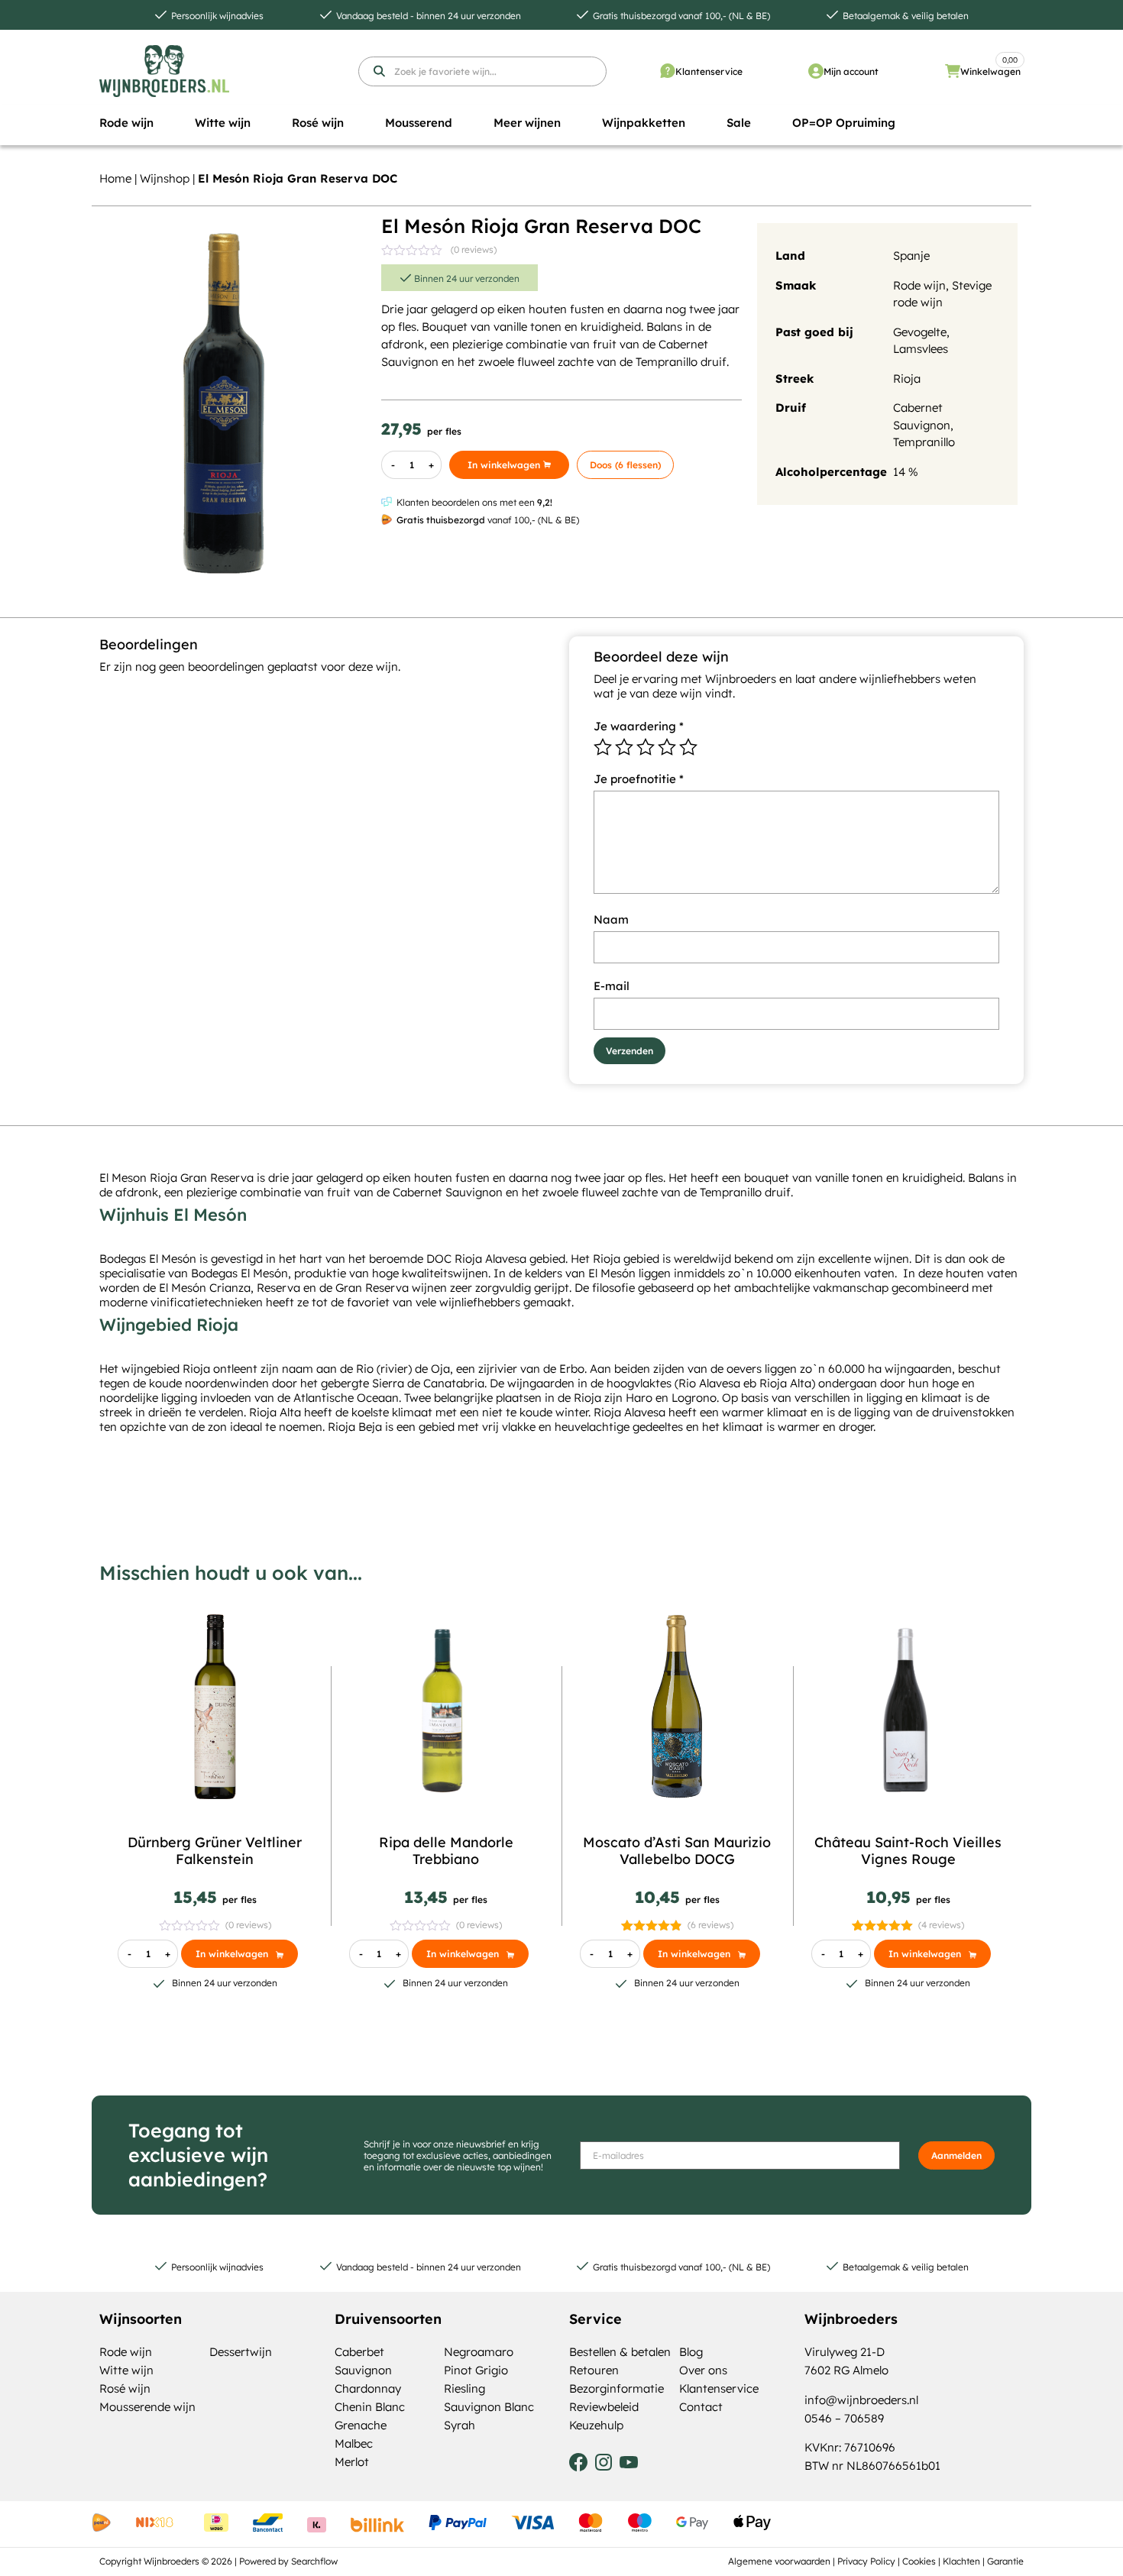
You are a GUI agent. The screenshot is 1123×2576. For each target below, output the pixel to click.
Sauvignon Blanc (489, 2407)
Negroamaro (479, 2352)
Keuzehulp (596, 2425)
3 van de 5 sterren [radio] (646, 747)
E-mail (612, 986)
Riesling (464, 2388)
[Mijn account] (816, 71)
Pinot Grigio (476, 2370)
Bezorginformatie (617, 2388)
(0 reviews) (474, 249)
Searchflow (314, 2561)
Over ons (703, 2370)
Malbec (354, 2443)
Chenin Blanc (370, 2407)
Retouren (594, 2370)
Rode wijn (919, 285)
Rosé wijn (125, 2388)
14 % (906, 472)
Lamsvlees (921, 349)
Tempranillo (924, 442)
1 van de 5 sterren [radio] (603, 747)
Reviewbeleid (604, 2407)
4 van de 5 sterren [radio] (667, 747)
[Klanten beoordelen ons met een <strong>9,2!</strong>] (387, 502)
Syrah (460, 2425)
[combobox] (482, 71)
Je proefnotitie (639, 779)
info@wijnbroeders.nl (861, 2400)
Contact (701, 2407)
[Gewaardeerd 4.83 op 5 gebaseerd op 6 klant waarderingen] (652, 1925)
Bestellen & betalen (620, 2352)
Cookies (919, 2561)
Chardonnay (368, 2388)
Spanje (911, 256)
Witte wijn (126, 2370)
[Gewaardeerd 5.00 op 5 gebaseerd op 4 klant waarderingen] (883, 1925)
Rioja (907, 379)
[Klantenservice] (668, 71)
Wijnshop (165, 178)
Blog (691, 2352)
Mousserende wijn (147, 2407)
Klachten (961, 2561)
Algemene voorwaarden (779, 2561)
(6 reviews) (710, 1925)
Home (115, 178)
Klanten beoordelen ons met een (474, 502)
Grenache (361, 2425)
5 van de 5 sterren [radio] (688, 747)
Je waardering (639, 726)
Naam (611, 919)
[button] (126, 123)
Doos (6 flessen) (625, 465)
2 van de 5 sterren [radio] (624, 747)
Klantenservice (709, 71)
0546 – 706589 (844, 2418)
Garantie (1005, 2561)
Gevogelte (920, 332)
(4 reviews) (941, 1925)
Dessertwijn (241, 2352)
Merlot (352, 2462)
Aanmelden (956, 2155)
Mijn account (851, 71)
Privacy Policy (866, 2561)
